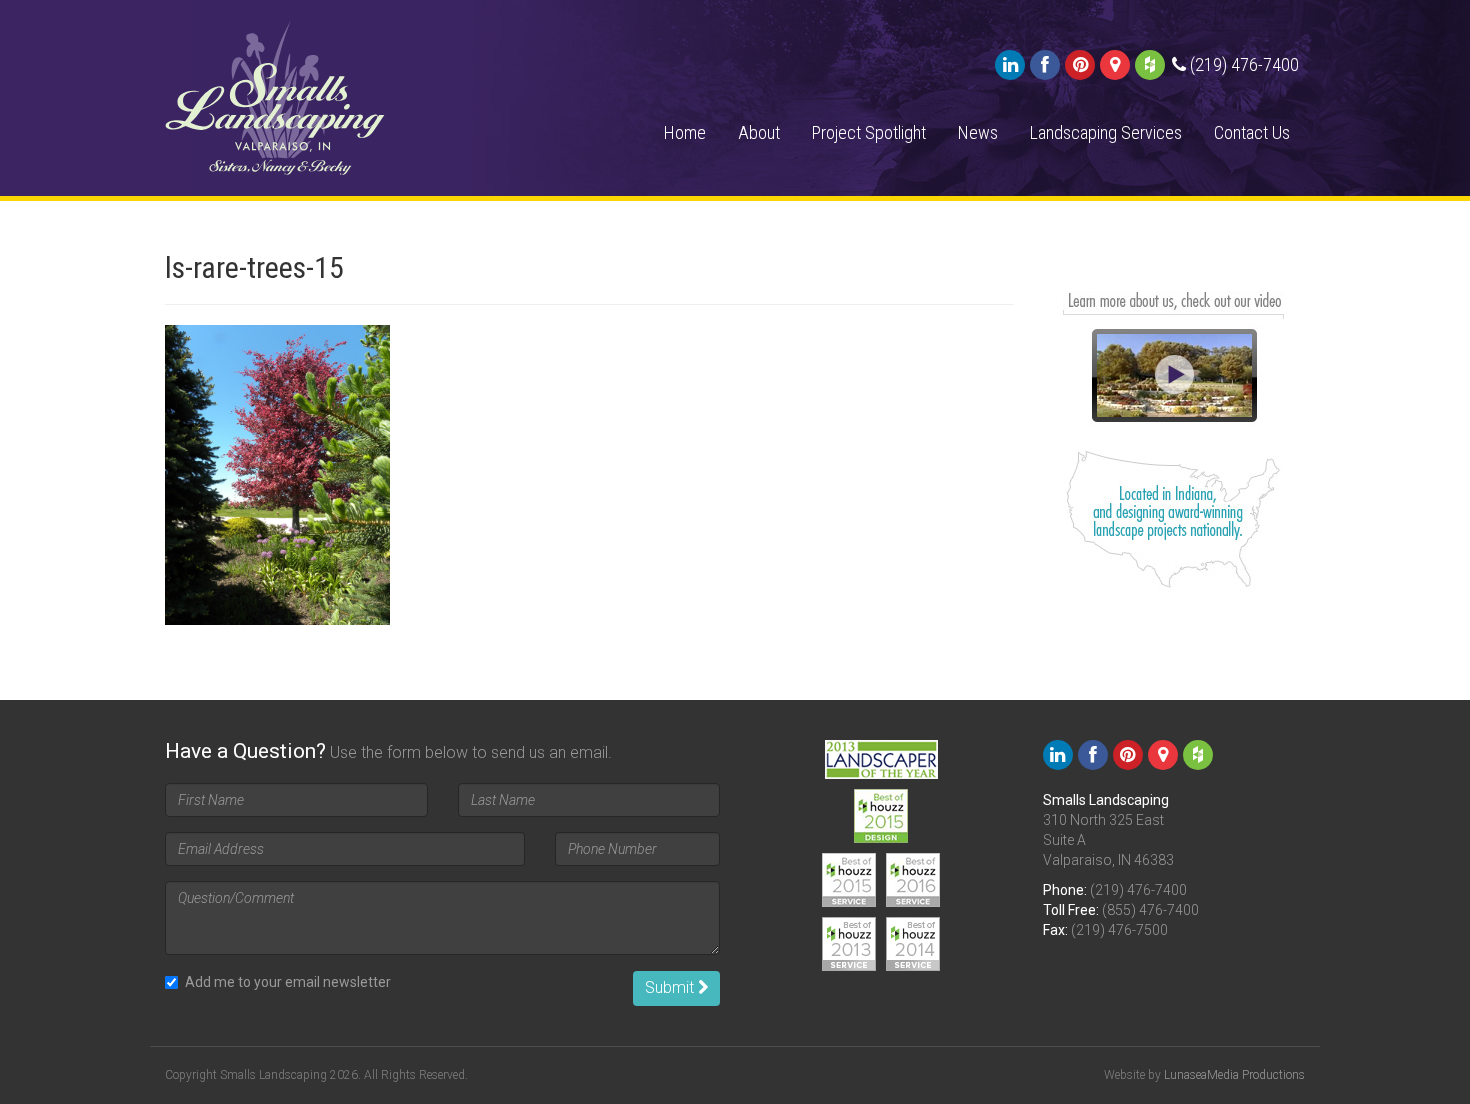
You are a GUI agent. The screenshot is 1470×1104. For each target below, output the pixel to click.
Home (685, 132)
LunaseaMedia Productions (1234, 1075)
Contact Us (1252, 132)
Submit (671, 987)
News (978, 132)
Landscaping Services (1106, 132)
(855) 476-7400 (1150, 910)
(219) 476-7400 (1138, 890)
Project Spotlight (869, 132)
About (759, 132)
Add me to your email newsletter (288, 982)
